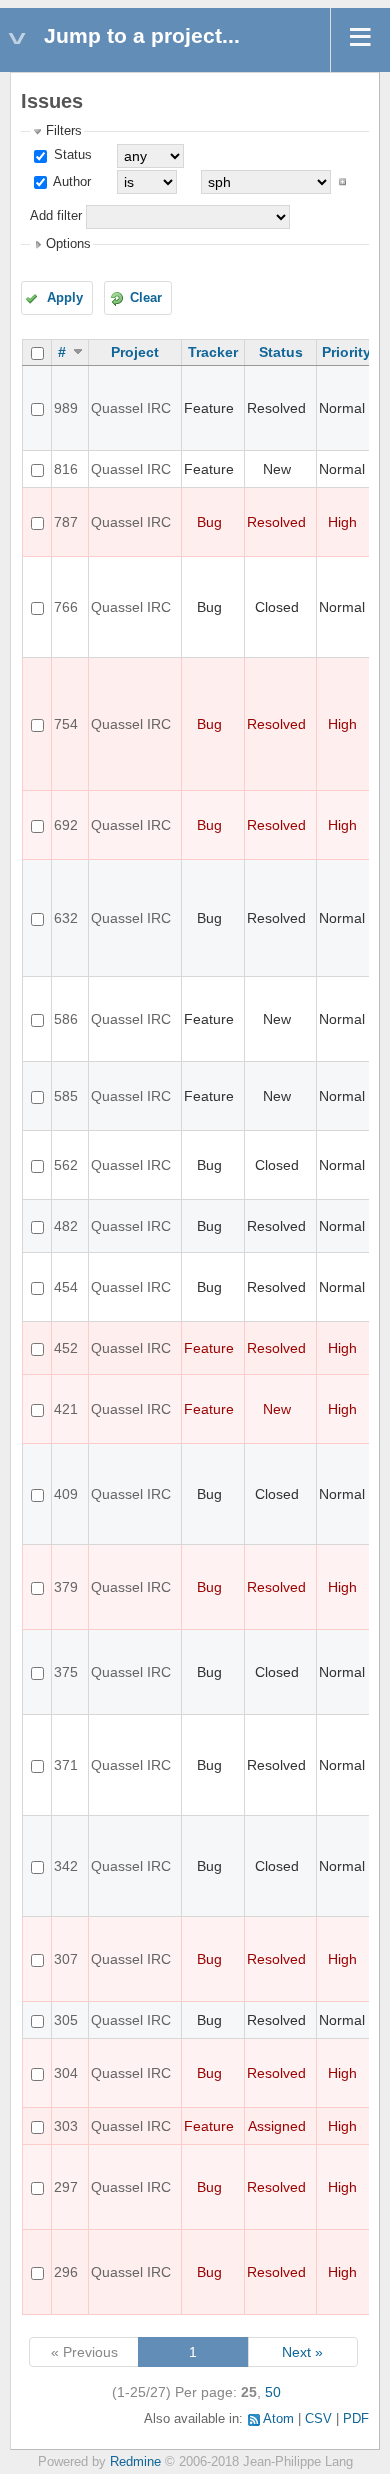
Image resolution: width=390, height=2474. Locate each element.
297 (66, 2187)
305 (66, 2020)
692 (66, 825)
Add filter (56, 216)
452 (66, 1348)
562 (66, 1165)
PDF (356, 2419)
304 (66, 2073)
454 (66, 1287)
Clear (146, 298)
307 (66, 1959)
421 (66, 1409)
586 (66, 1019)
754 (66, 724)
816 (66, 469)
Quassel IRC (131, 408)
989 (66, 408)
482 (66, 1226)
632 (66, 918)
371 (66, 1765)
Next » (302, 2352)
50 (273, 2392)
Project (135, 352)
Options (68, 244)
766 (66, 607)
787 (66, 522)
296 (66, 2272)
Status (71, 155)
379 (66, 1587)
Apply (65, 298)
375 (66, 1672)
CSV (318, 2419)
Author (70, 182)
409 (66, 1494)
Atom (278, 2419)
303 (66, 2126)
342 (66, 1866)
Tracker (213, 352)
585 (66, 1096)
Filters (64, 131)
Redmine (135, 2462)
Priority (346, 352)
